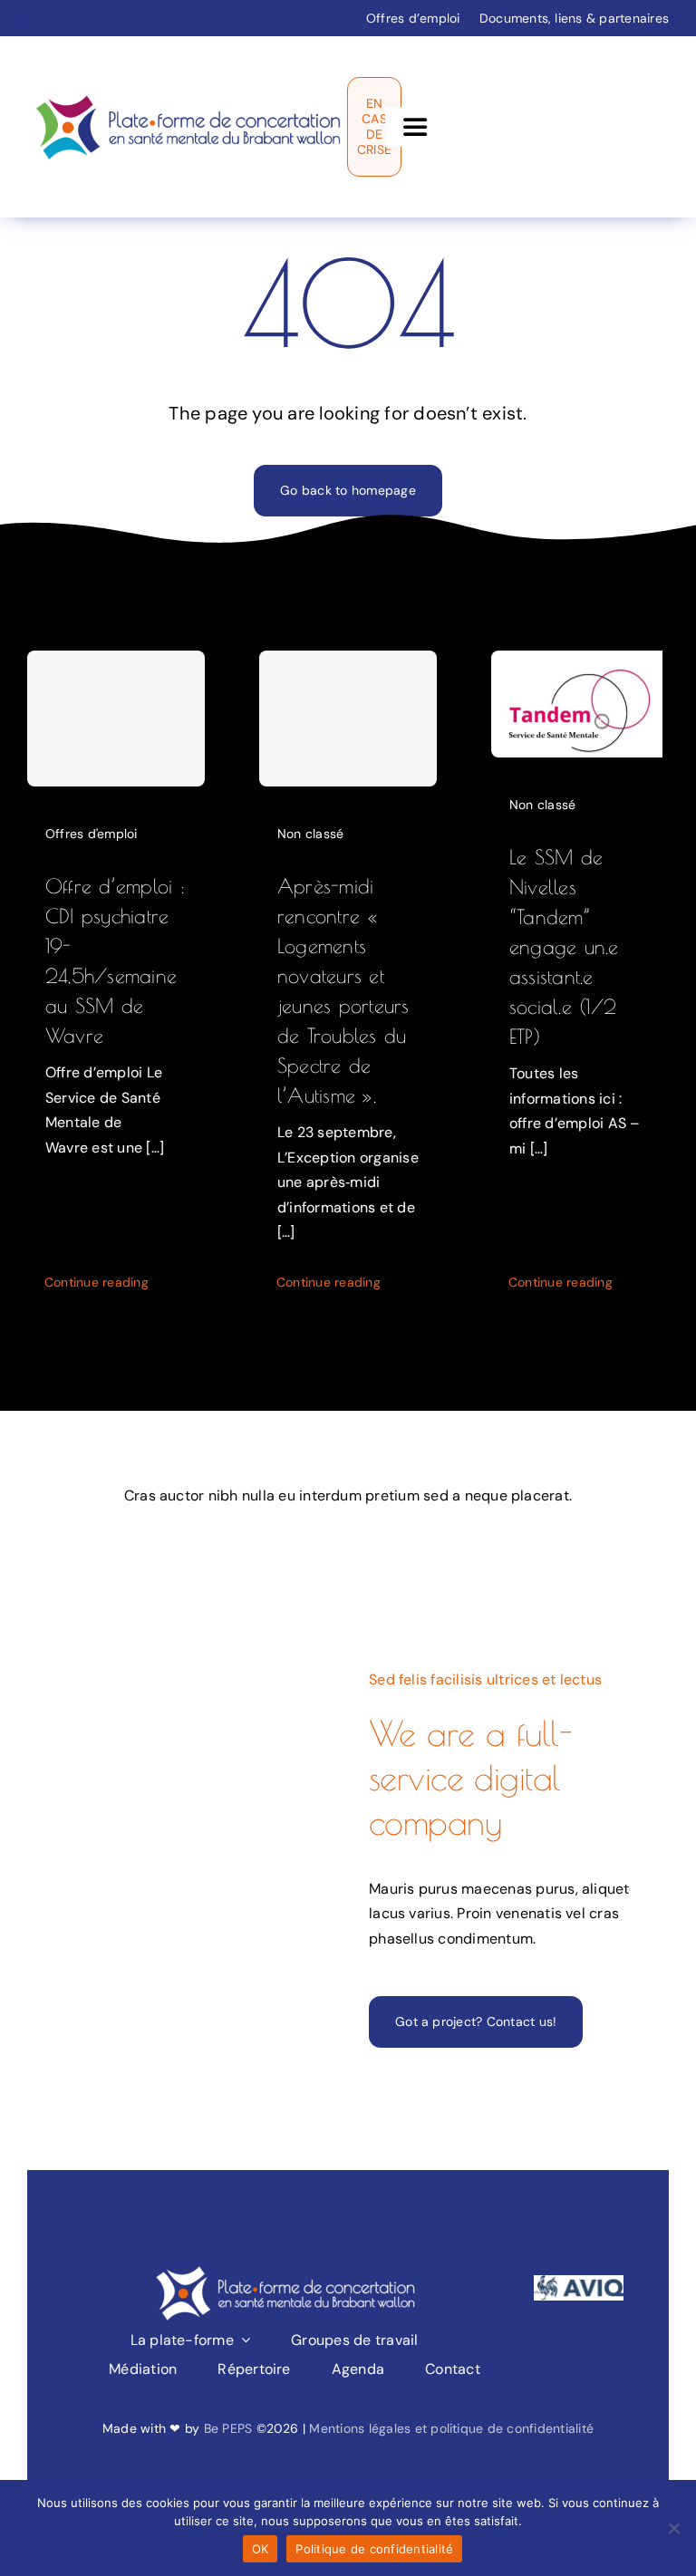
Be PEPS (228, 2428)
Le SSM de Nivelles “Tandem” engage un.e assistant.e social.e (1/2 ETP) (564, 947)
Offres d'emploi (92, 834)
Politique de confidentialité (374, 2549)
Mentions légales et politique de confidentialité (451, 2428)
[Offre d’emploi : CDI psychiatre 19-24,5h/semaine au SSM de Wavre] (116, 719)
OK (261, 2549)
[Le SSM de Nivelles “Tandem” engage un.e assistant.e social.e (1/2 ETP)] (577, 663)
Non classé (310, 834)
